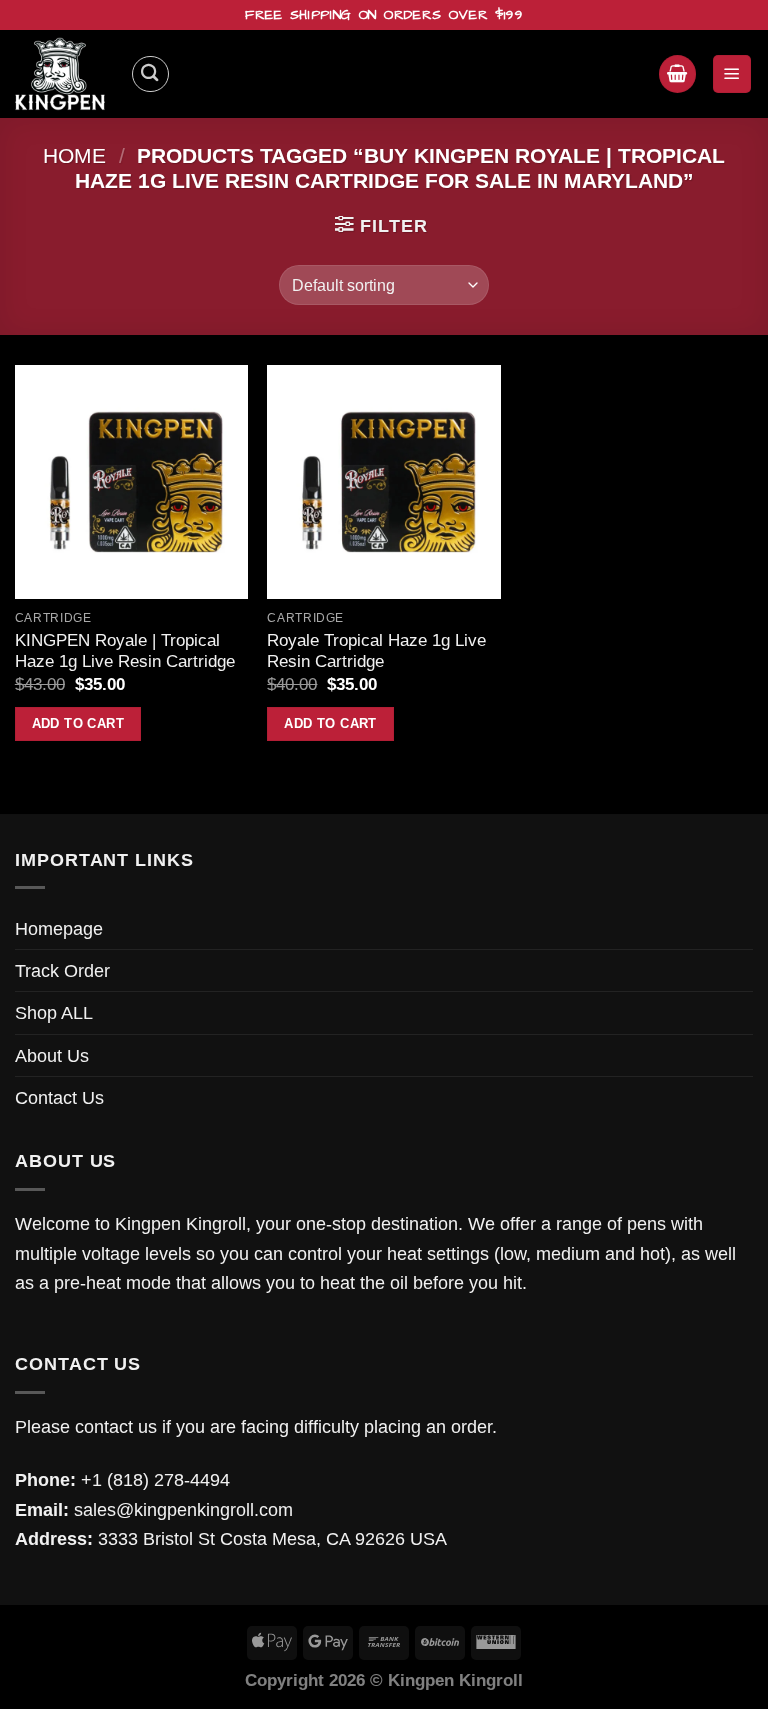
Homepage (59, 928)
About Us (52, 1055)
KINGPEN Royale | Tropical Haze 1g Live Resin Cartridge (125, 651)
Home (74, 155)
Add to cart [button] (78, 723)
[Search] (150, 74)
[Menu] (732, 73)
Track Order (62, 970)
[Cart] (677, 73)
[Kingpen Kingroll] (65, 74)
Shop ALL (54, 1012)
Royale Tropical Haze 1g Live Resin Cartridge (376, 651)
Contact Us (59, 1097)
